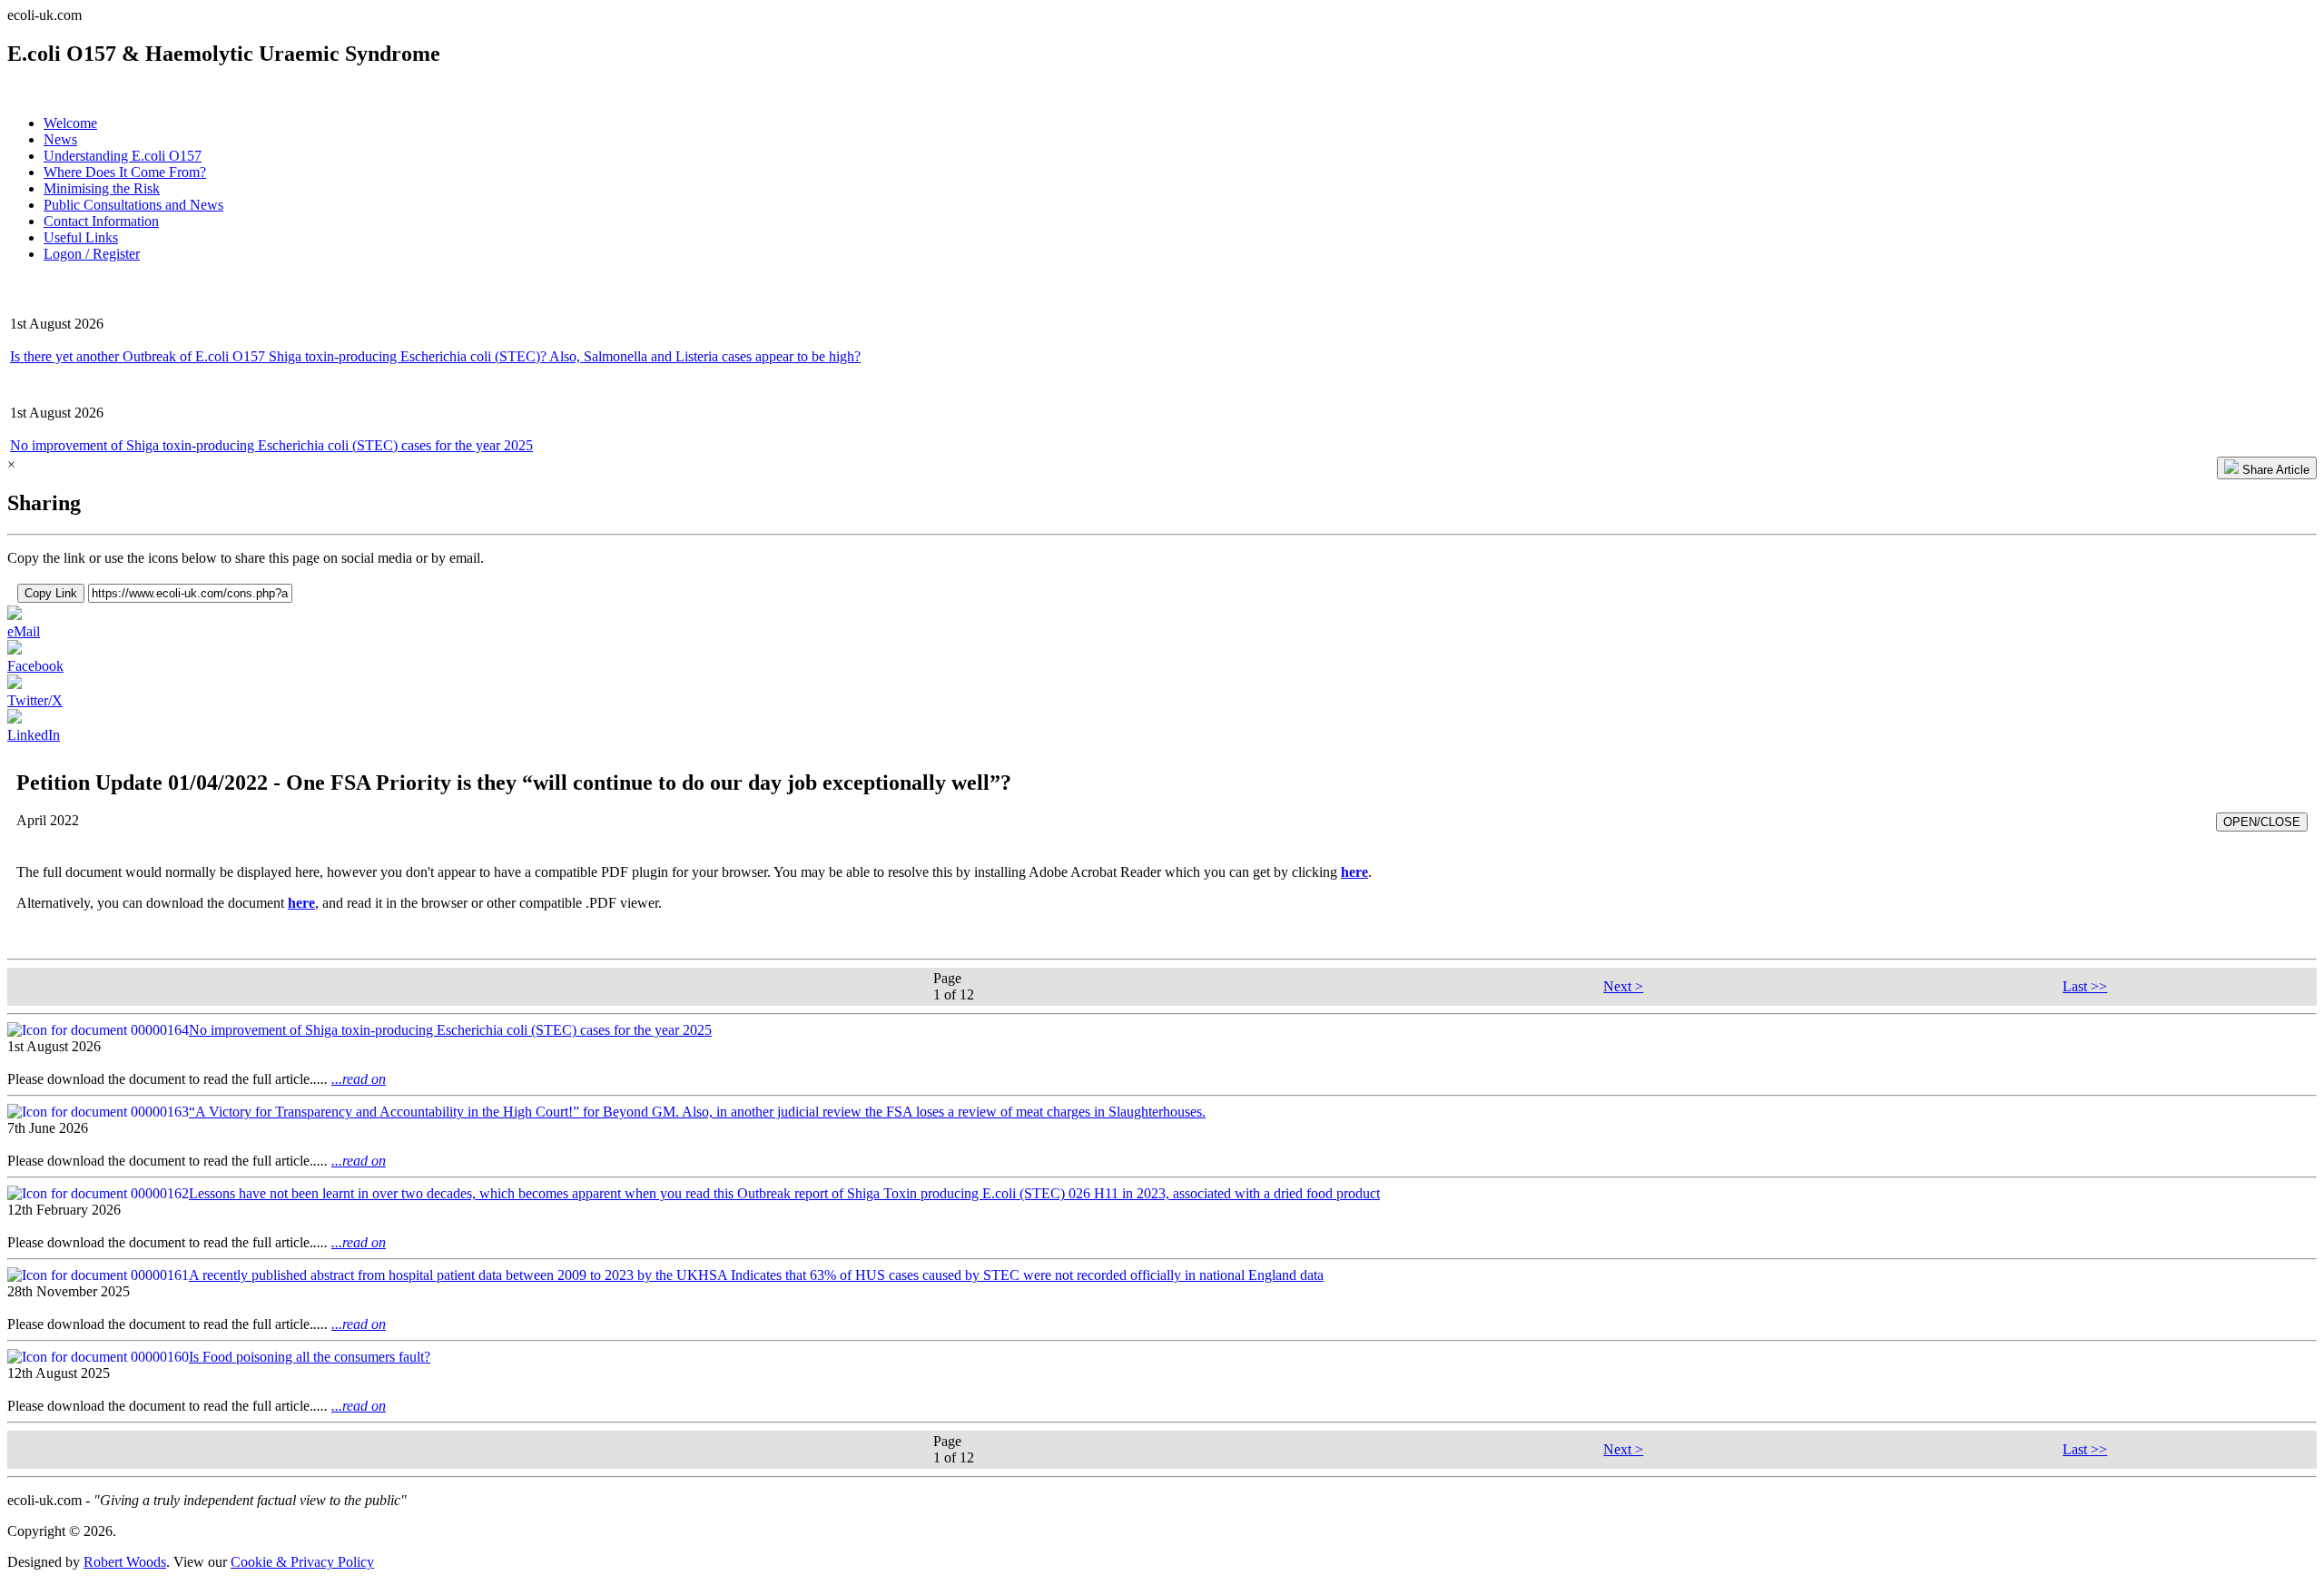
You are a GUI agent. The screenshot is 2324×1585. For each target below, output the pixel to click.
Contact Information (101, 221)
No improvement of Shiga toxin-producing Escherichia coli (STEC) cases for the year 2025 (271, 445)
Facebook (35, 666)
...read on (359, 1079)
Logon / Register (92, 254)
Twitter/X (35, 700)
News (60, 139)
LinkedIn (34, 735)
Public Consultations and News (133, 205)
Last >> (2085, 986)
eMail (24, 631)
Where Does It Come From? (125, 172)
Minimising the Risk (102, 188)
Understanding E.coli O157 (123, 156)
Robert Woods (125, 1562)
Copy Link (51, 593)
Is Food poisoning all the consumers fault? (310, 1357)
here (1354, 872)
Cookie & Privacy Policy (302, 1562)
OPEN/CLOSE (2262, 822)
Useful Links (81, 237)
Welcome (70, 123)
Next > (1623, 986)
